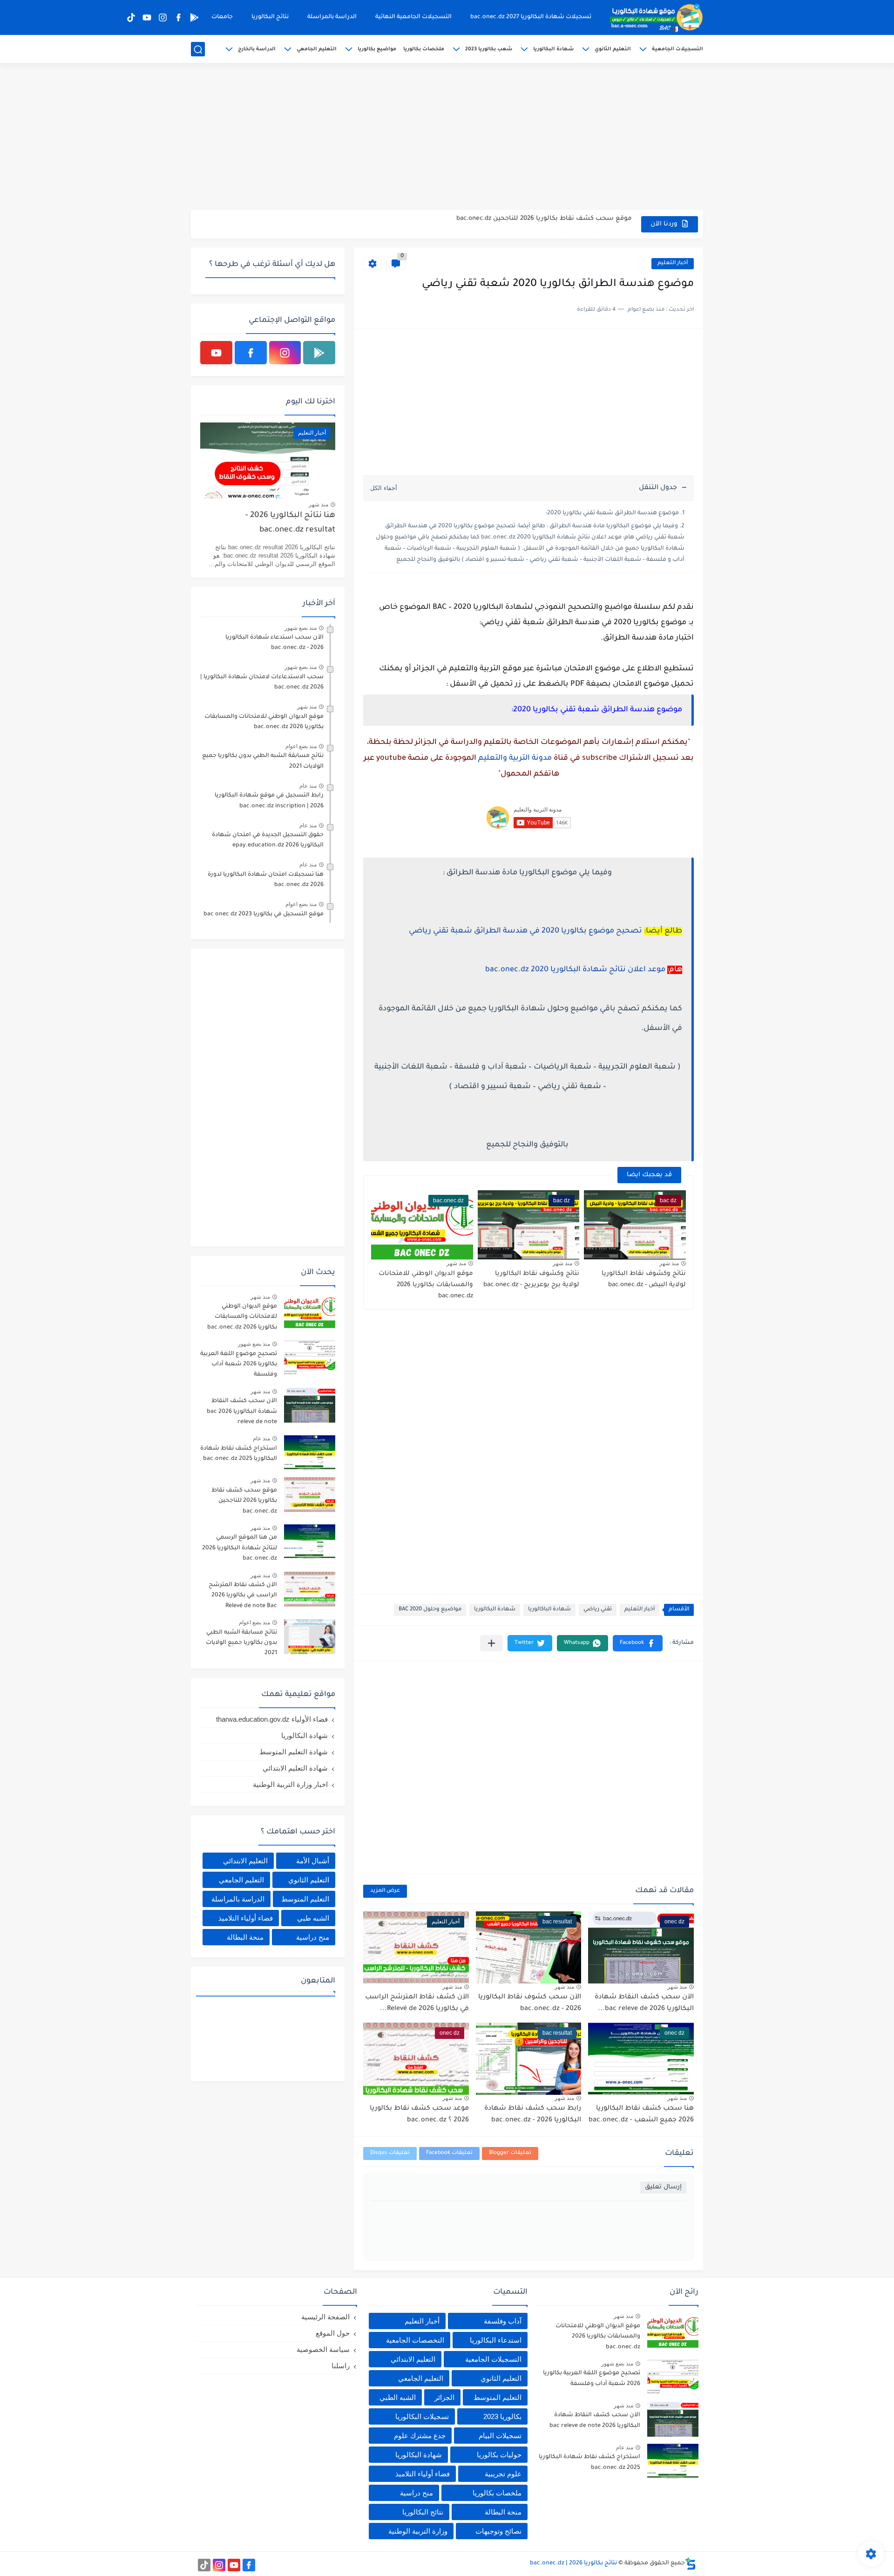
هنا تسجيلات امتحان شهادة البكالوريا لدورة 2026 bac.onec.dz (266, 880)
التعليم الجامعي (317, 49)
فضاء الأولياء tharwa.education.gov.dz (272, 1719)
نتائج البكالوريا (270, 17)
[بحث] (198, 50)
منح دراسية (313, 1937)
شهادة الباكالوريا (549, 1610)
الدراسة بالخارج (257, 49)
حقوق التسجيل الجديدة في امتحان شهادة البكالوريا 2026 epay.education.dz (268, 840)
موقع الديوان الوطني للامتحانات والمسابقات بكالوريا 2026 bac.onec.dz (426, 1285)
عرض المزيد (385, 1891)
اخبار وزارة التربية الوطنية (290, 1784)
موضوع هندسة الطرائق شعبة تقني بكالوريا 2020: (612, 513)
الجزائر (444, 2397)
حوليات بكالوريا (499, 2455)
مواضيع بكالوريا (377, 49)
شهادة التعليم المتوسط (294, 1752)
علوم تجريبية (503, 2474)
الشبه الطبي (398, 2397)
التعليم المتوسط (305, 1899)
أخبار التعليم (673, 263)
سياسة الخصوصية (323, 2349)
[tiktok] (131, 17)
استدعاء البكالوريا (496, 2340)
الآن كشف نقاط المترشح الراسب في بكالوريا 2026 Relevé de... (417, 2004)
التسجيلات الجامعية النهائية (413, 17)
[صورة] (310, 1311)
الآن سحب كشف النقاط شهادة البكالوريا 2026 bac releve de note (242, 1412)
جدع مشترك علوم (420, 2436)
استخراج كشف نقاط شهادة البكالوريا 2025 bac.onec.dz (239, 1454)
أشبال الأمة (313, 1861)
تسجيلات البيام (500, 2436)
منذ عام (308, 786)
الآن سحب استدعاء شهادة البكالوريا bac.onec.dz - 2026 (274, 643)
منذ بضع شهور (301, 628)
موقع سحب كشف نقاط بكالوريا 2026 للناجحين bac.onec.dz (244, 1501)
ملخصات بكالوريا (424, 49)
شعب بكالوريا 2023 (489, 49)
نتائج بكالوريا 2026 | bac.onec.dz (573, 2563)
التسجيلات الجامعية (677, 49)
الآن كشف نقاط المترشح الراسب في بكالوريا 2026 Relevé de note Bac (243, 1596)
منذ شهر (669, 1263)
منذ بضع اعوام (301, 746)
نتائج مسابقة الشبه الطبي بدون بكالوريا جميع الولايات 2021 (263, 761)
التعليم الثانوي (613, 49)
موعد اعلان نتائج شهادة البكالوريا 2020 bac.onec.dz (575, 970)
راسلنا (341, 2366)
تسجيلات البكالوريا (422, 2416)
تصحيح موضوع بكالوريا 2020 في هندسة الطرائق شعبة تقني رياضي (525, 931)
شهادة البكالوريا (553, 49)
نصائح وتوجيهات (498, 2531)
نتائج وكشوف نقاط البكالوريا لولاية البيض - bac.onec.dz (644, 1279)
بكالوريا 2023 (502, 2416)
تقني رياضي (598, 1610)
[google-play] (194, 17)
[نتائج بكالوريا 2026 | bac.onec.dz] (657, 18)
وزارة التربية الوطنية (418, 2531)
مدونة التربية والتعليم (515, 758)
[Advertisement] (447, 137)
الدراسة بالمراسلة (332, 17)
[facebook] (178, 17)
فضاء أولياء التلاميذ (246, 1918)
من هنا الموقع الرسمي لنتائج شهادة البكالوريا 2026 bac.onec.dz (240, 1548)
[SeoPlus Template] (691, 2564)
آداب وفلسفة (503, 2321)
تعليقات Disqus (390, 2153)
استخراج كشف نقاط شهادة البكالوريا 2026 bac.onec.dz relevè (539, 224)
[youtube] (147, 17)
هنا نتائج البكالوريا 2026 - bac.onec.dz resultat (290, 523)
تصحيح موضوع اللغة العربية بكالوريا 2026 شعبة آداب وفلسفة (239, 1365)
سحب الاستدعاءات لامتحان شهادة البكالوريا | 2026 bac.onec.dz (262, 682)
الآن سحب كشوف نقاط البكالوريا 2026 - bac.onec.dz (530, 2004)
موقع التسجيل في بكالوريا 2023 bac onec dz (264, 914)
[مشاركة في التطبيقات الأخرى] (491, 1643)
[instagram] (163, 17)
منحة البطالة (245, 1937)
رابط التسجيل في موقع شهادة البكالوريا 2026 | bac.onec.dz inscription (269, 801)
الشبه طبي (313, 1918)
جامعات (222, 17)
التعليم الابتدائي (245, 1861)
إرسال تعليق (663, 2187)
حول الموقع (333, 2333)
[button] (638, 1643)
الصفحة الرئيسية (325, 2317)
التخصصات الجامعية (415, 2340)
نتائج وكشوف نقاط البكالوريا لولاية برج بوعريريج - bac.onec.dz (531, 1279)
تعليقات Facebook (449, 2153)
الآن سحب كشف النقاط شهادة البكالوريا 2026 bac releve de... (644, 2004)
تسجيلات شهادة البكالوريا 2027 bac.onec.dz (531, 17)
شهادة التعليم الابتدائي (295, 1768)
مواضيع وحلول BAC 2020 (430, 1610)
